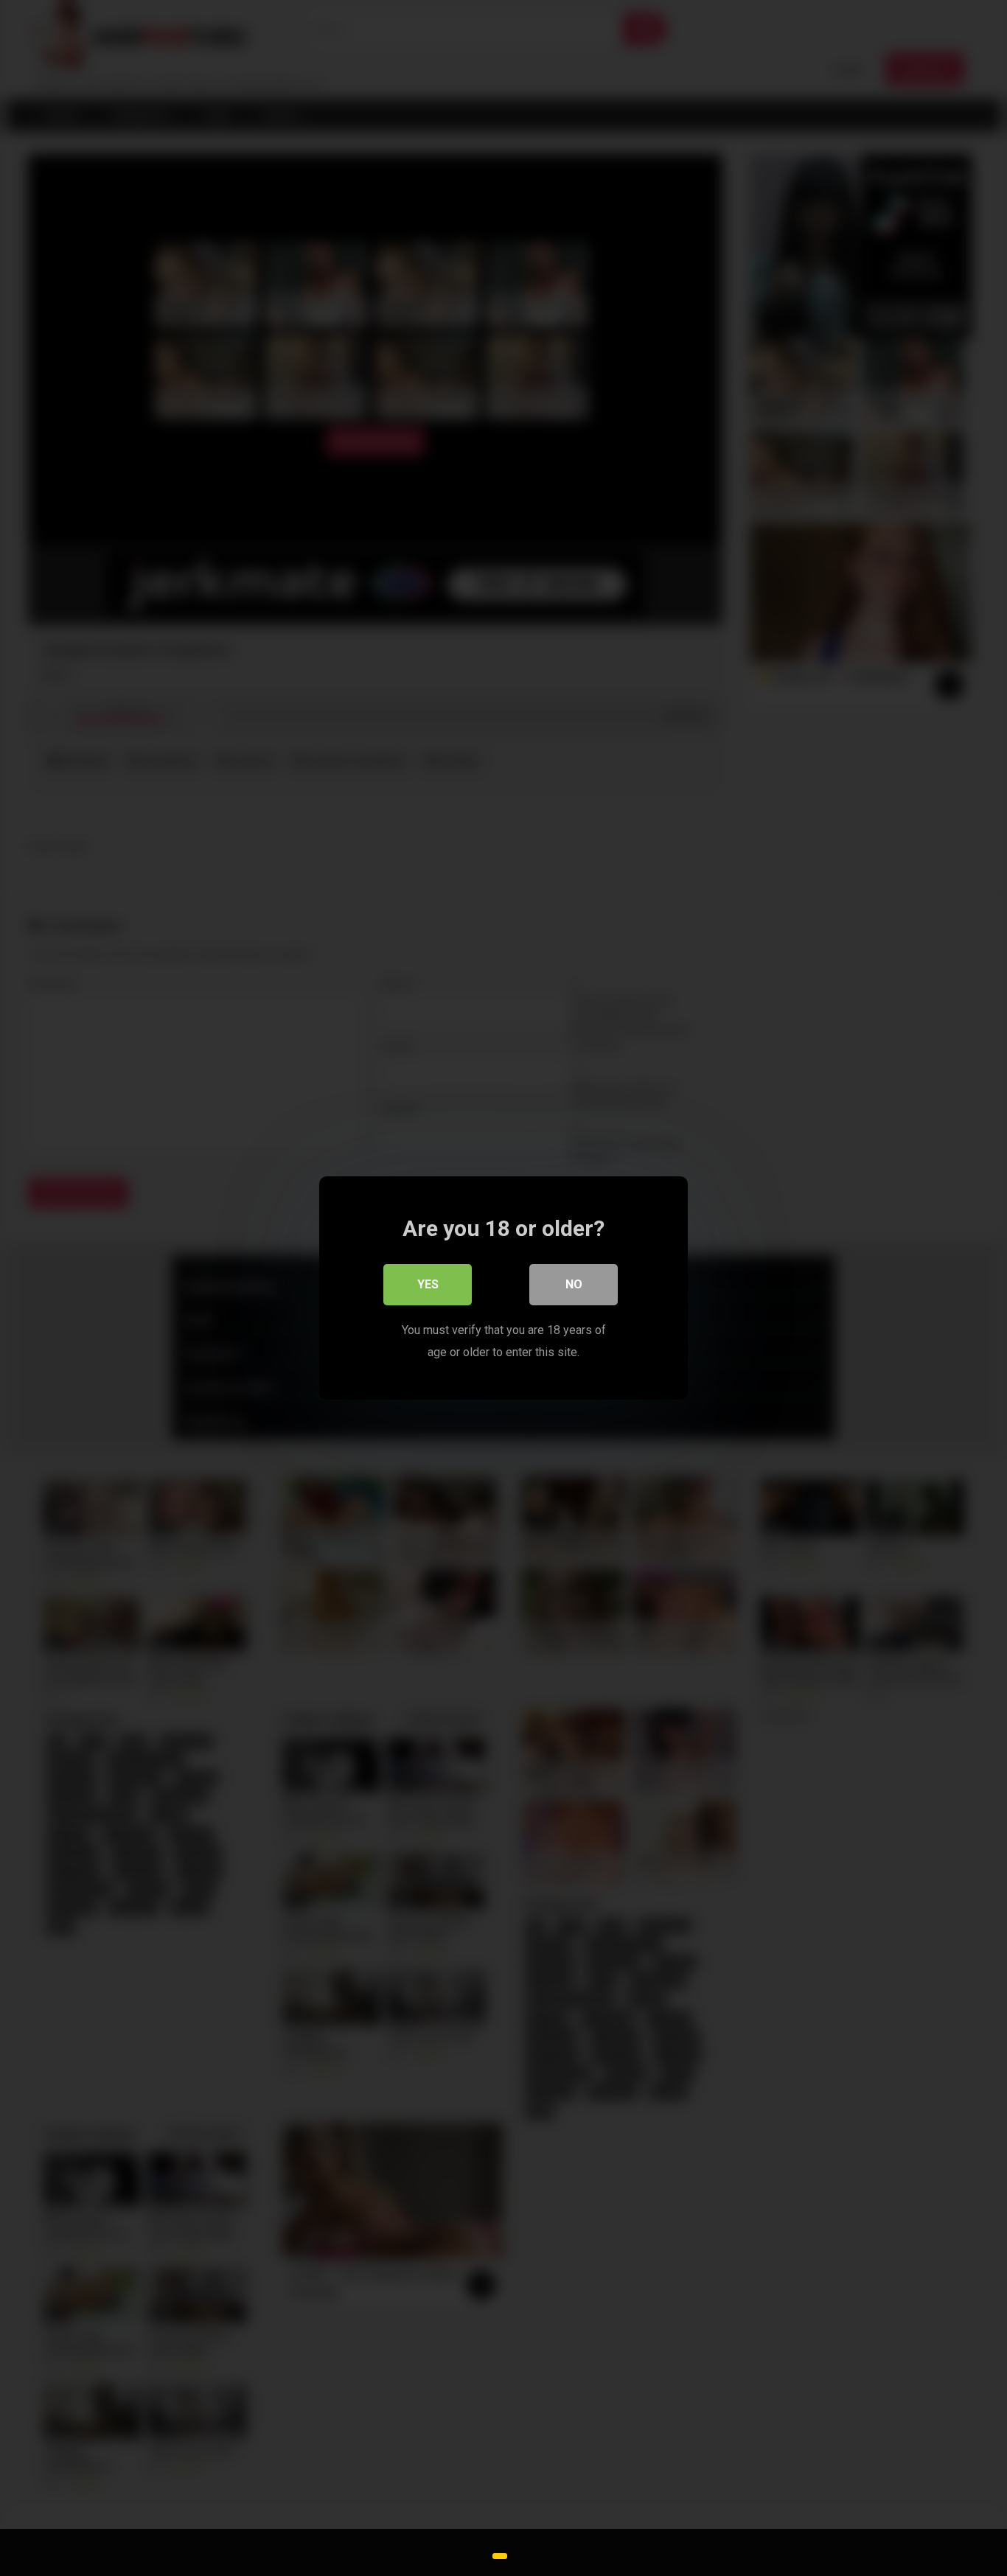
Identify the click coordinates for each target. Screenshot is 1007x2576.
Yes (428, 1284)
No (574, 1284)
